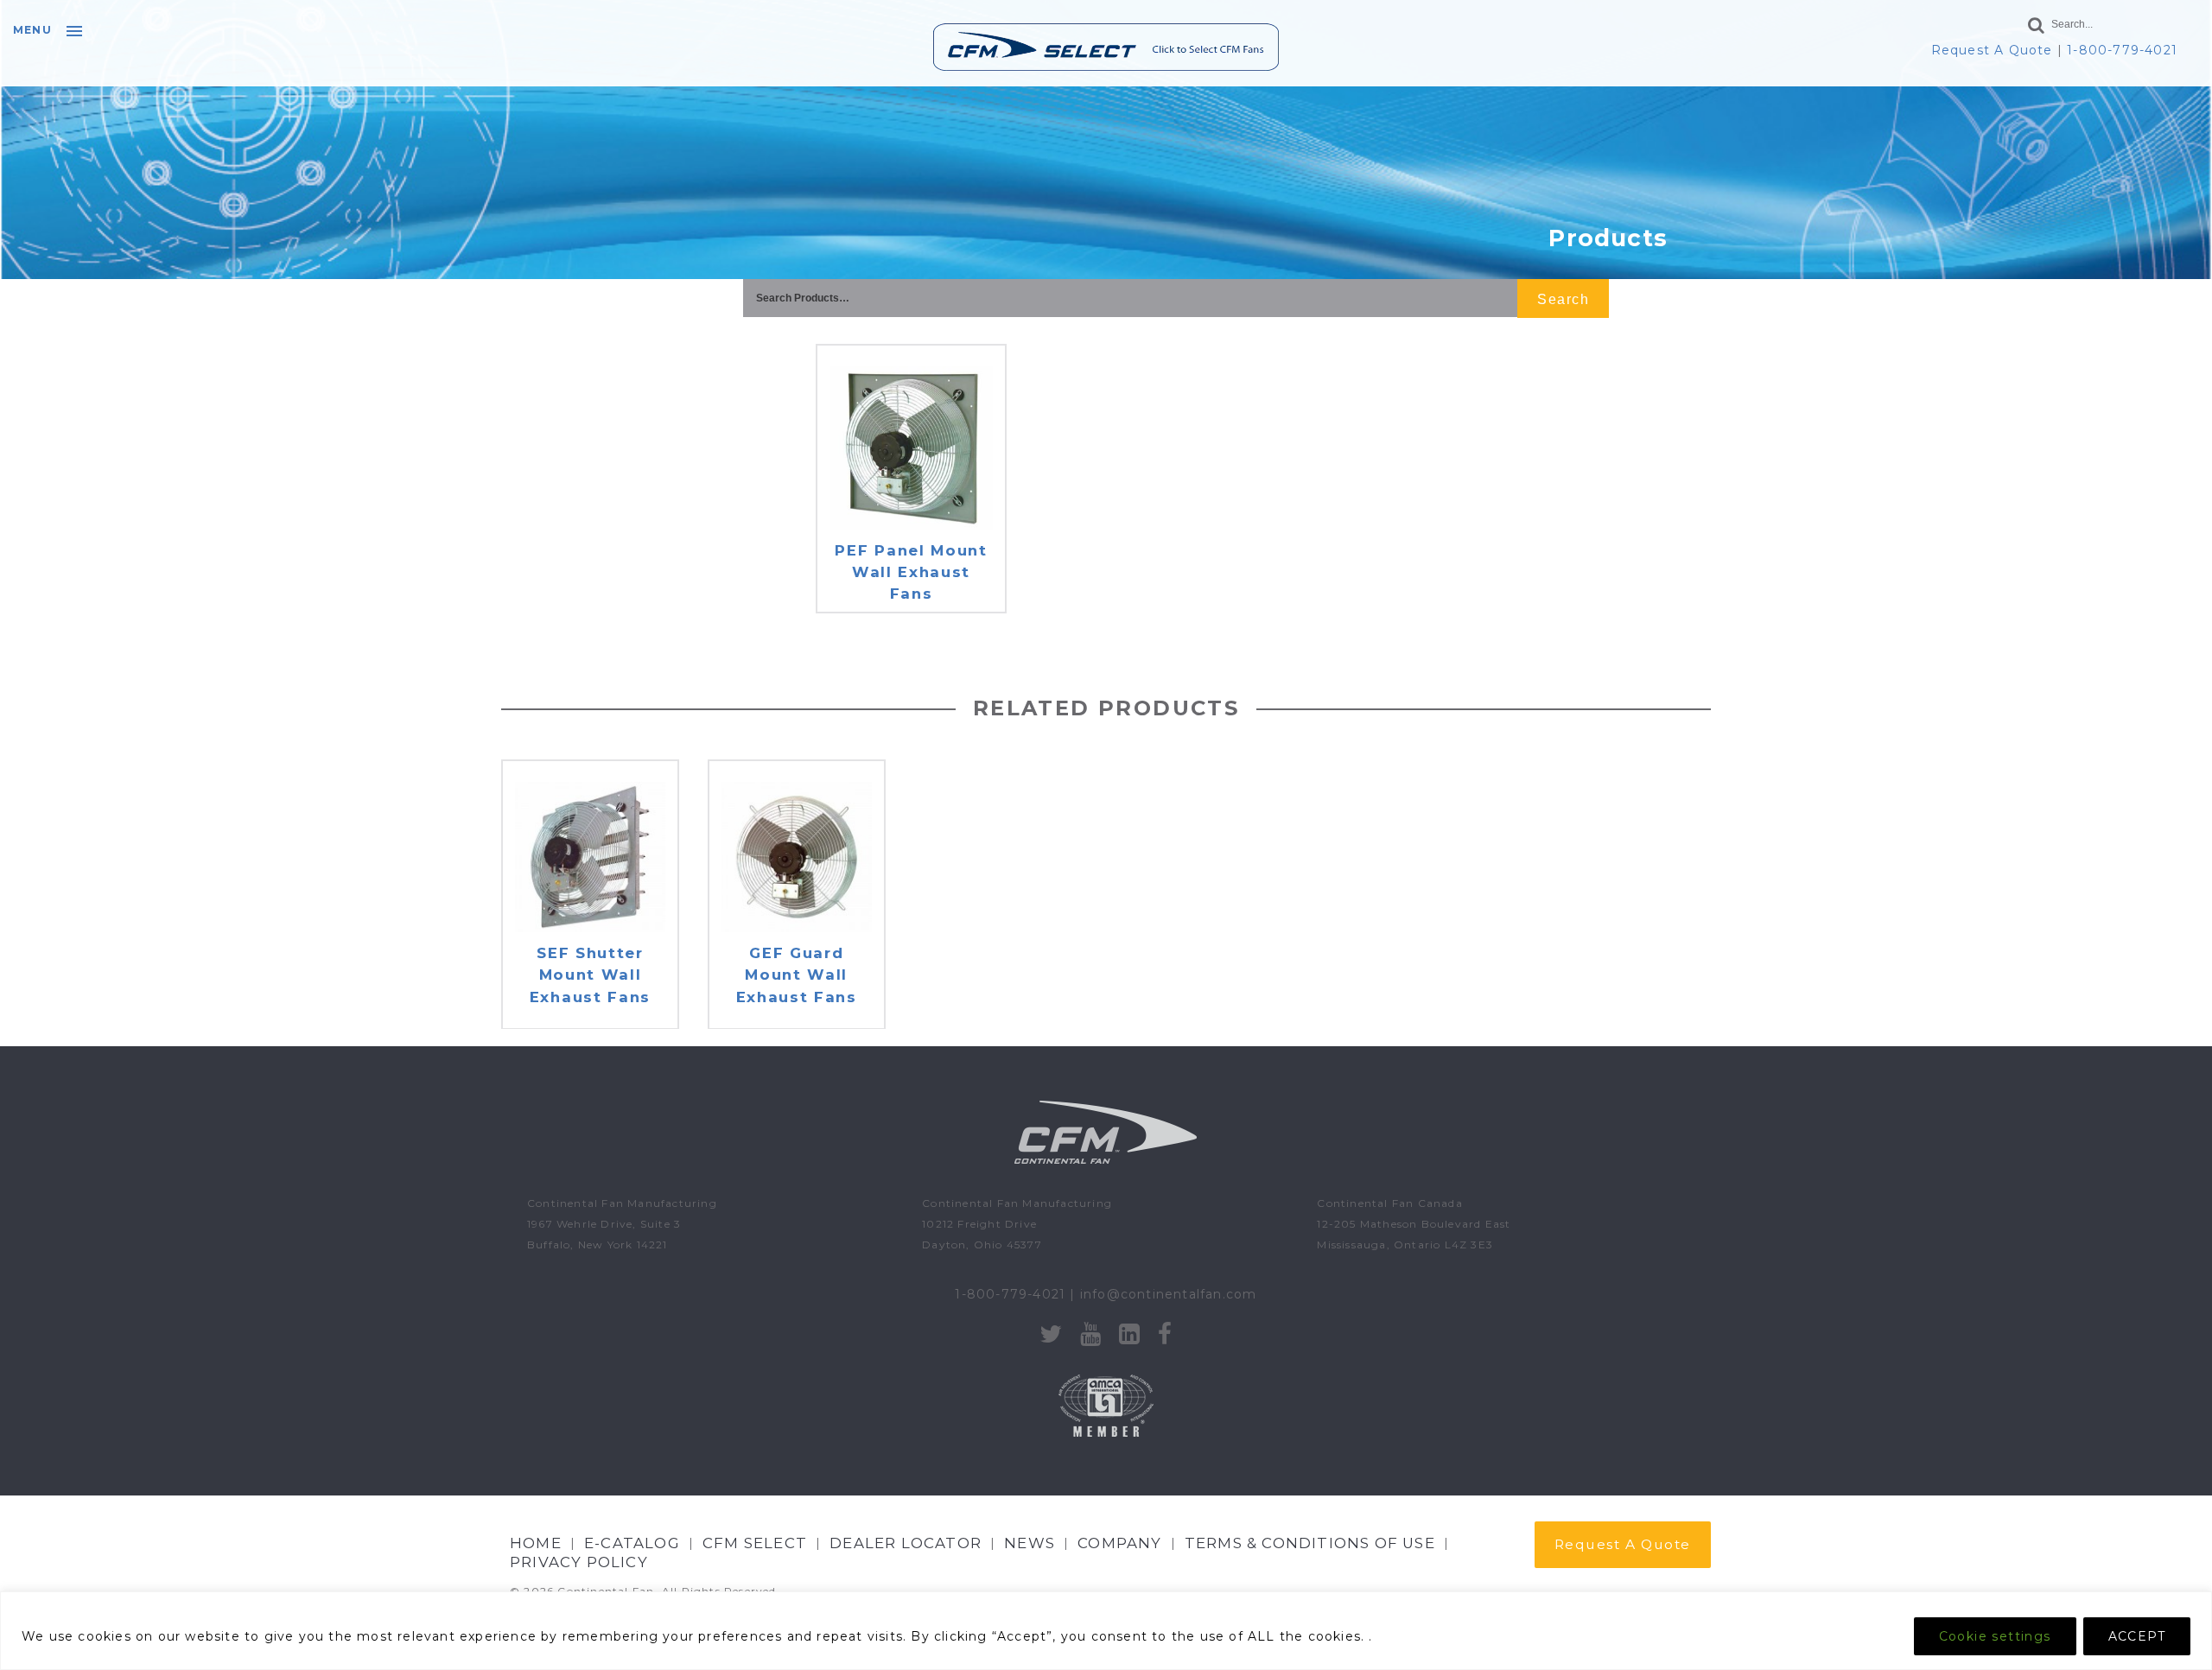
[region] (1106, 1631)
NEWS (1030, 1543)
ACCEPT (2137, 1636)
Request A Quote (1992, 50)
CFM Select (755, 1543)
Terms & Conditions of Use (1310, 1543)
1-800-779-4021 (2122, 50)
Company (1119, 1543)
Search (1563, 299)
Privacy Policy (579, 1562)
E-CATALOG (632, 1543)
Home (536, 1543)
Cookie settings (1995, 1636)
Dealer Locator (906, 1543)
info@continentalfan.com (1169, 1294)
